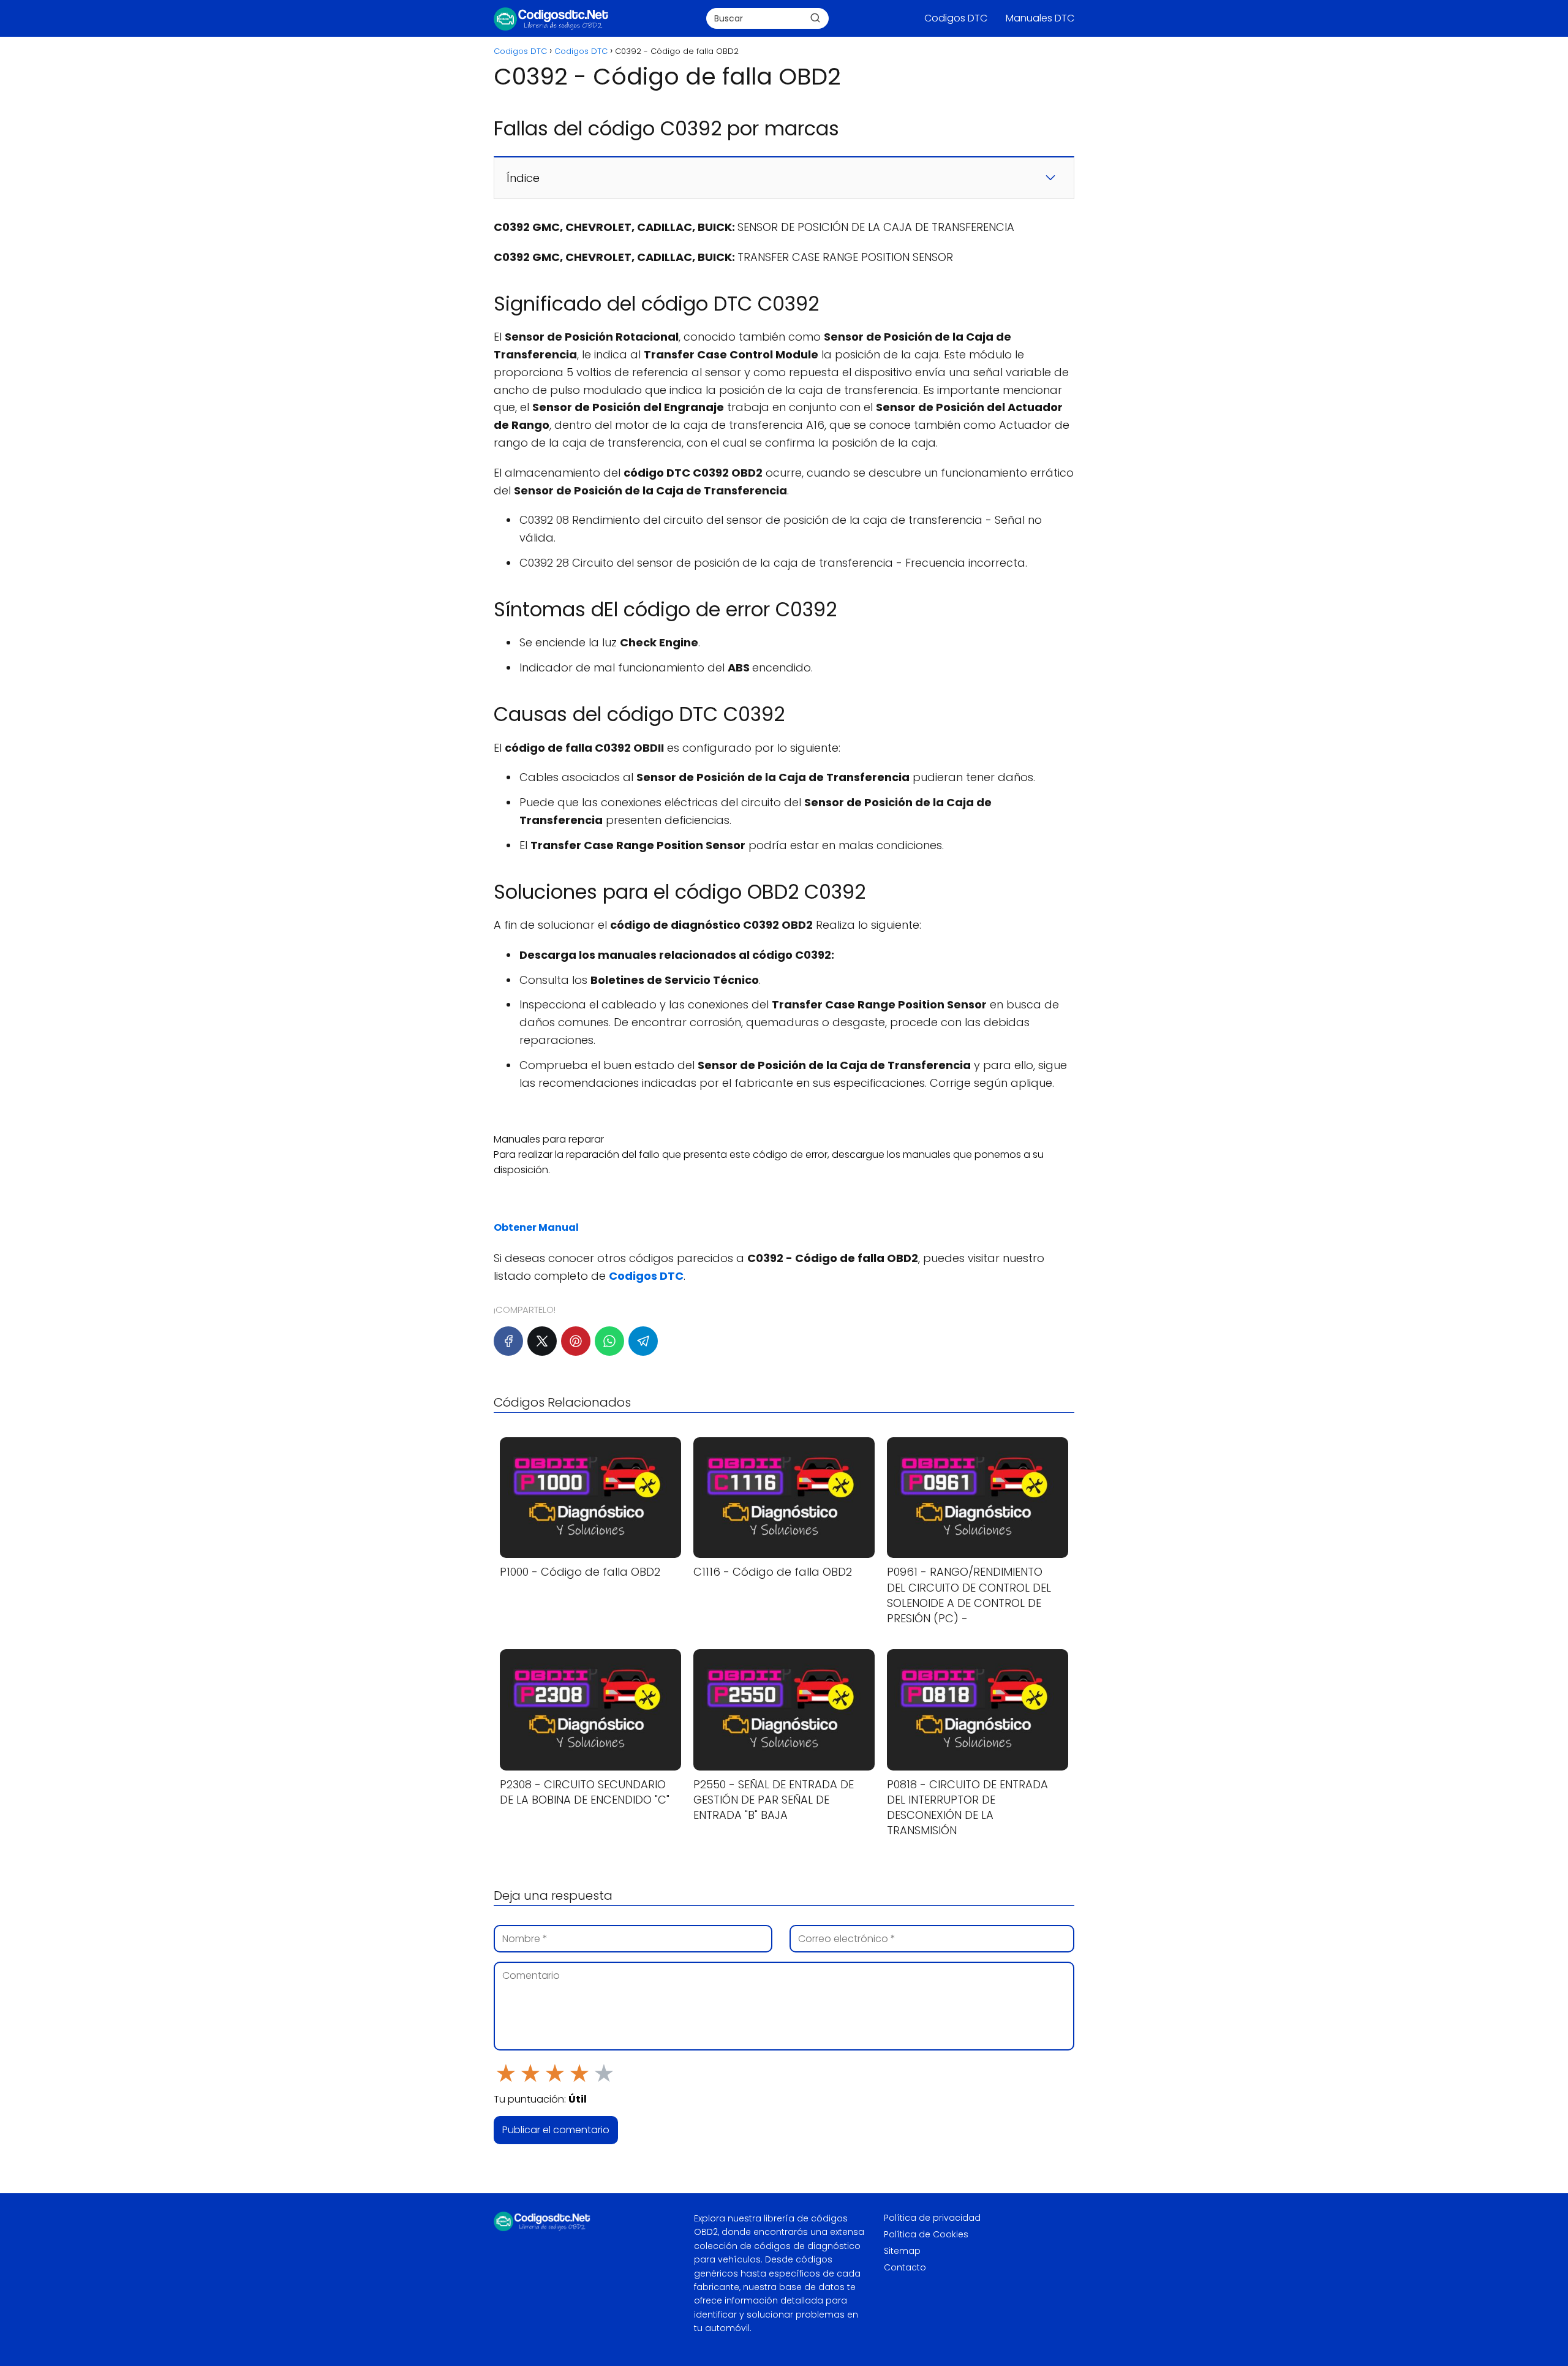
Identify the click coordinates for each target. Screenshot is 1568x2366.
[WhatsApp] (609, 1341)
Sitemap (902, 2251)
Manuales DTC (1040, 18)
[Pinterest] (576, 1341)
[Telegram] (643, 1341)
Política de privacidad (932, 2218)
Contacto (905, 2267)
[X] (542, 1341)
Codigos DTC (956, 18)
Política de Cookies (926, 2234)
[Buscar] (815, 18)
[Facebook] (508, 1341)
